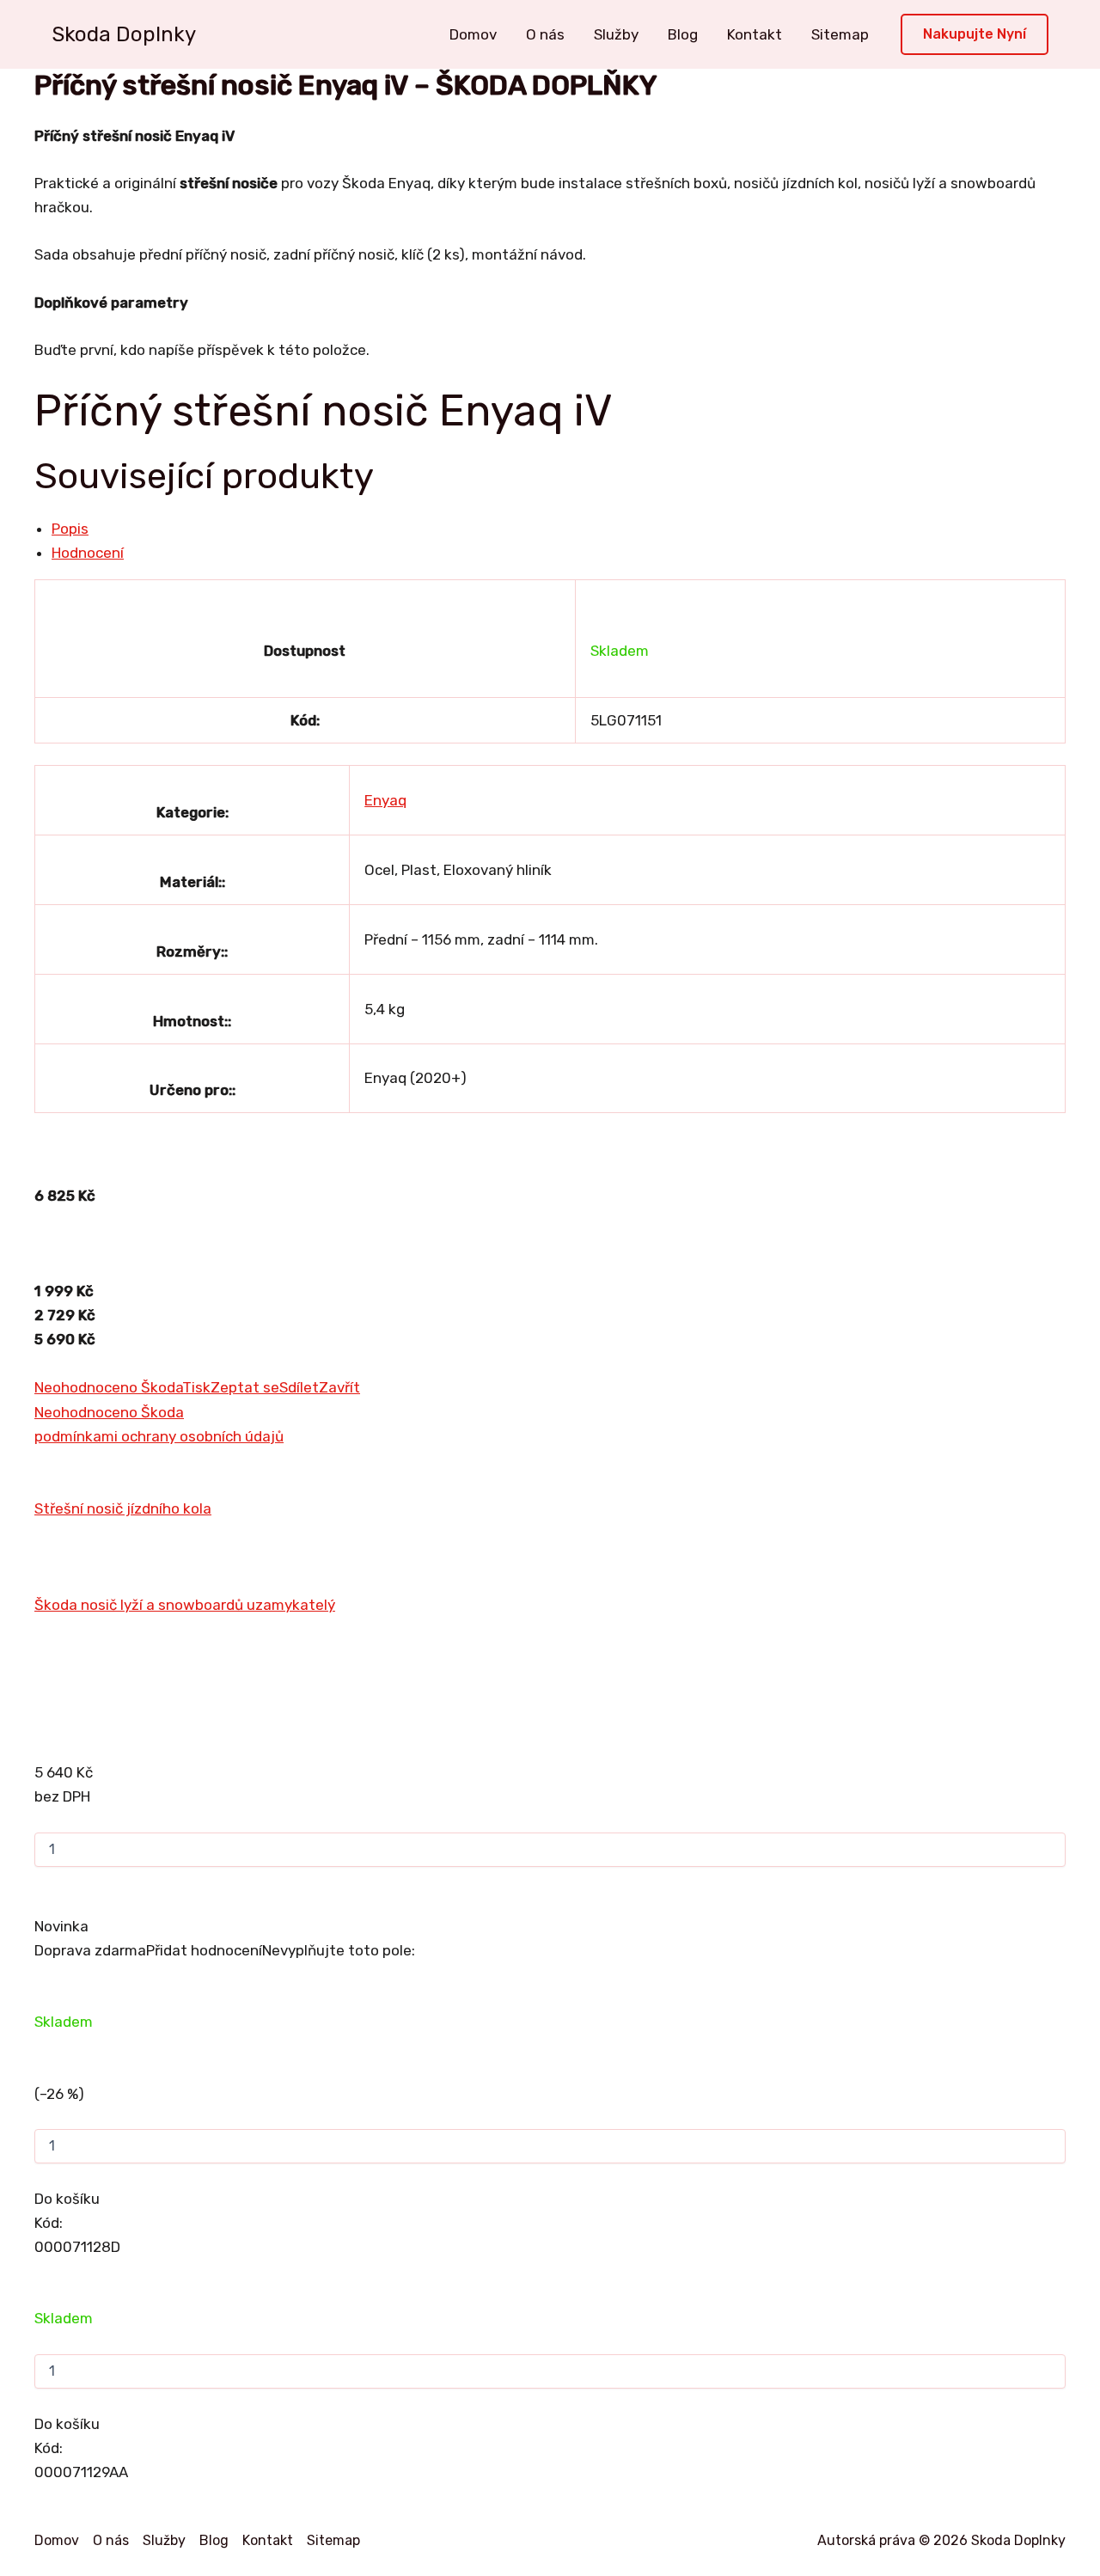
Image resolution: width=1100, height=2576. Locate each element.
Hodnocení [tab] (88, 553)
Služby (616, 34)
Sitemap (840, 34)
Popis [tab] (70, 529)
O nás (545, 34)
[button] (975, 35)
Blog (683, 34)
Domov (473, 34)
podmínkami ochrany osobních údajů (159, 1436)
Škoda (162, 1387)
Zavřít (339, 1387)
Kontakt (755, 34)
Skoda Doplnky (124, 34)
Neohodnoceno (88, 1387)
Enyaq (385, 800)
